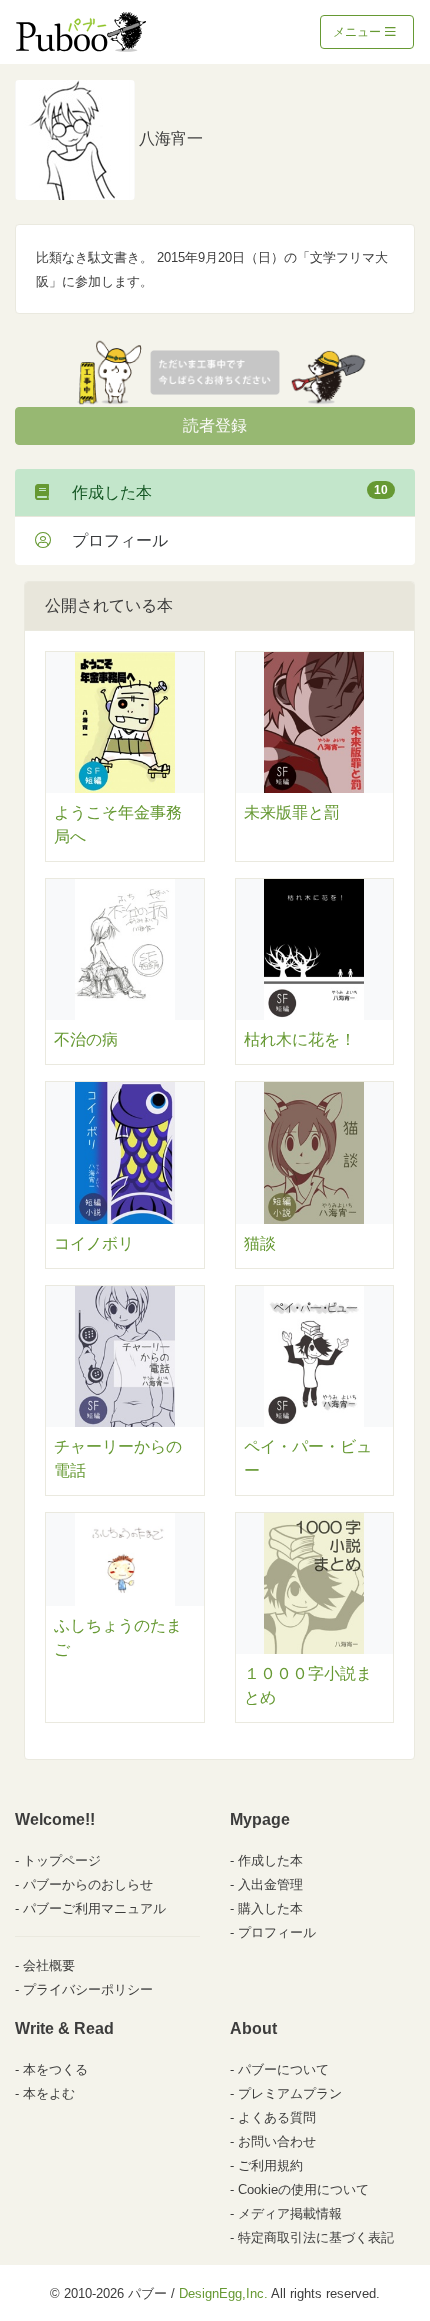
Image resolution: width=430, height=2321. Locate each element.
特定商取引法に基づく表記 (316, 2237)
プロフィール (112, 540)
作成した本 (222, 492)
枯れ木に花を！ (300, 1039)
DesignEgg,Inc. (223, 2293)
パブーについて (283, 2069)
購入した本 (270, 1908)
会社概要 (49, 1965)
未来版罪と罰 (292, 812)
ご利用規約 (270, 2165)
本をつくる (55, 2069)
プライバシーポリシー (88, 1989)
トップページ (62, 1860)
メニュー (358, 32)
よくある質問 (277, 2117)
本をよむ (49, 2093)
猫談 (260, 1243)
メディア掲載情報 (290, 2213)
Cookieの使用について (303, 2189)
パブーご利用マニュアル (94, 1908)
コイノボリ (94, 1243)
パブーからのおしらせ (88, 1884)
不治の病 (86, 1039)
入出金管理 (270, 1884)
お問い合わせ (277, 2141)
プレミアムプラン (290, 2093)
